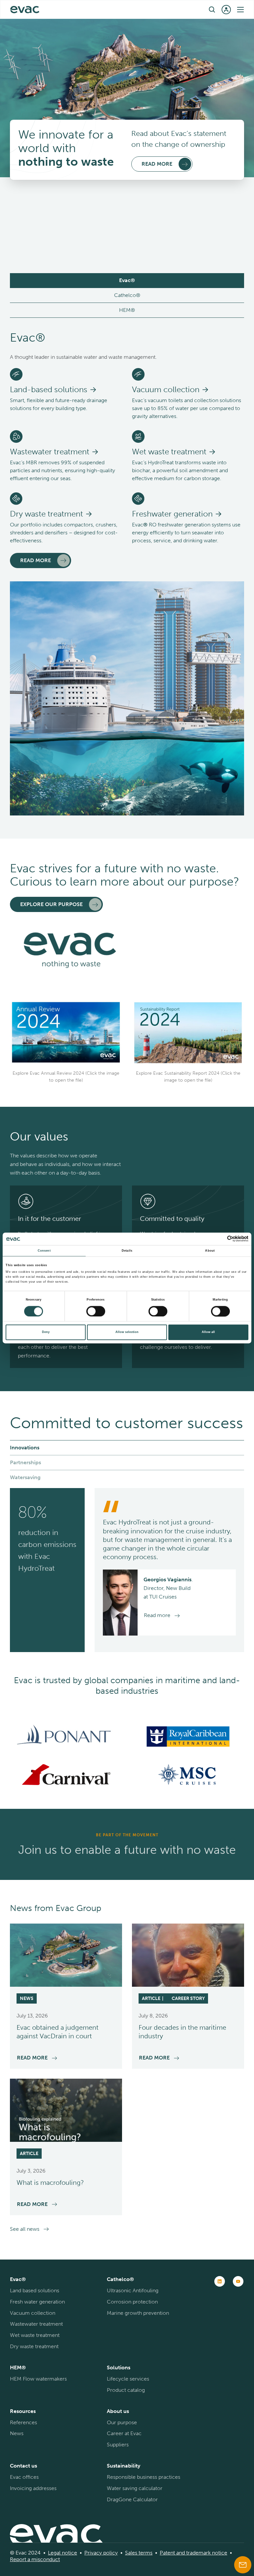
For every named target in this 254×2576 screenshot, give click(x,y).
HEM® (127, 310)
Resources (23, 2411)
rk (208, 2553)
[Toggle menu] (240, 10)
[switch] (96, 1311)
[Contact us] (243, 2565)
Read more (36, 560)
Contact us (23, 2466)
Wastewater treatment (36, 2324)
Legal (54, 2553)
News (17, 2433)
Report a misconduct (35, 2559)
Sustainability (124, 2466)
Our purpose (122, 2422)
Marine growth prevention (138, 2313)
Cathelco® (127, 295)
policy (110, 2553)
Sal (128, 2553)
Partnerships (25, 1462)
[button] (212, 9)
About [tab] (210, 1251)
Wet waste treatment (35, 2335)
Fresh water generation (37, 2302)
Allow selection (127, 1332)
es (135, 2553)
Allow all (208, 1332)
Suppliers (118, 2445)
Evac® (127, 280)
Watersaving (25, 1477)
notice (69, 2553)
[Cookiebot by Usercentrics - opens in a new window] (219, 1239)
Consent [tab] (44, 1251)
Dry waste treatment (34, 2346)
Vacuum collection (33, 2313)
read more (157, 164)
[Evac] (25, 10)
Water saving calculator (135, 2488)
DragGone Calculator (132, 2499)
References (23, 2422)
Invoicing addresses (33, 2488)
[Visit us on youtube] (238, 2281)
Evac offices (24, 2477)
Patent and (172, 2553)
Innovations (25, 1448)
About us (118, 2411)
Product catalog (126, 2390)
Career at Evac (124, 2433)
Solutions (119, 2368)
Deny (46, 1332)
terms (145, 2553)
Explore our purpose (51, 904)
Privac (92, 2553)
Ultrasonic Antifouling (133, 2290)
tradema (195, 2553)
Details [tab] (127, 1251)
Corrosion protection (132, 2302)
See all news (25, 2229)
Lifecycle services (128, 2379)
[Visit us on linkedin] (220, 2281)
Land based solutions (35, 2290)
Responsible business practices (144, 2477)
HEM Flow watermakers (38, 2379)
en (123, 9)
